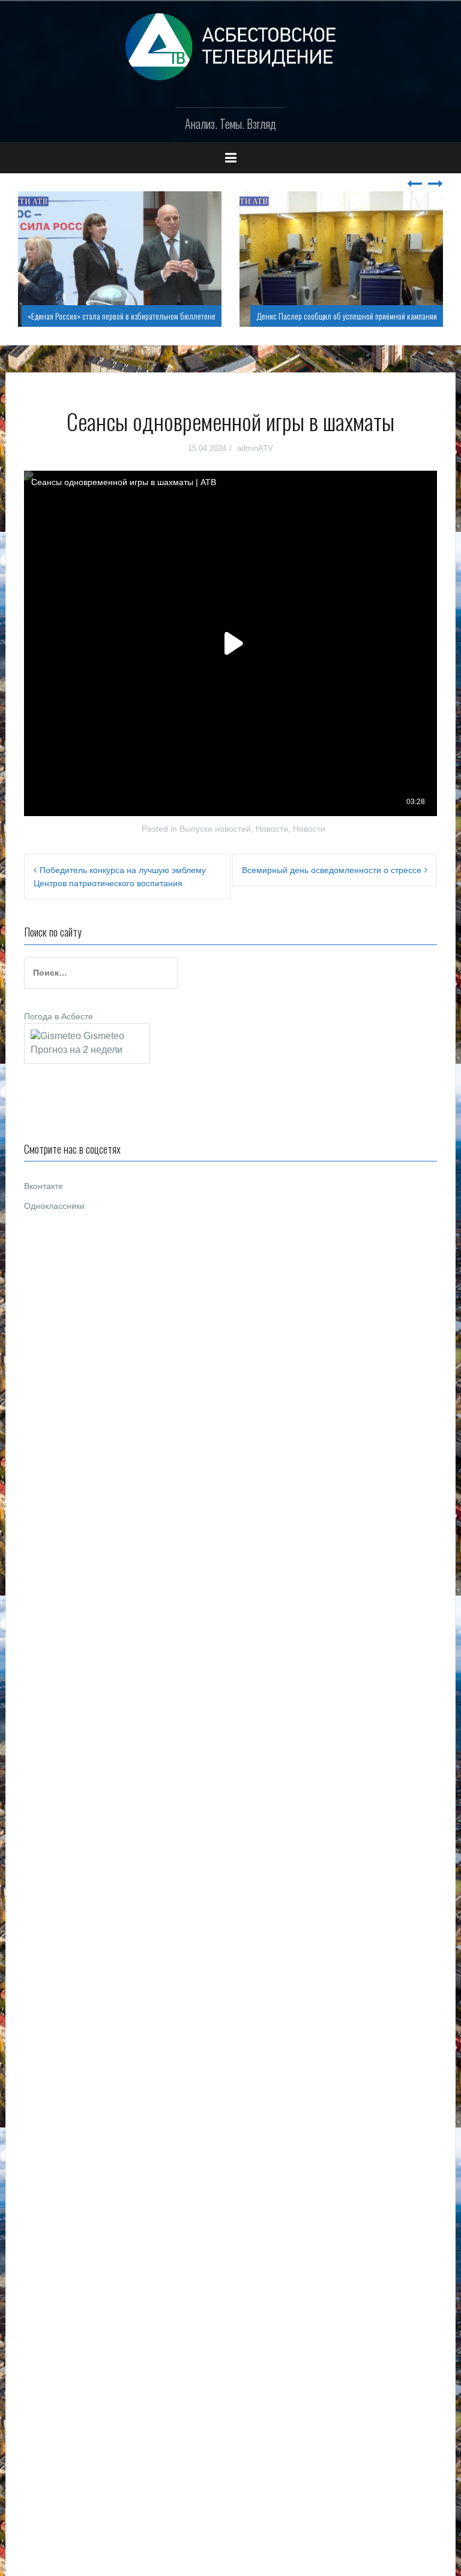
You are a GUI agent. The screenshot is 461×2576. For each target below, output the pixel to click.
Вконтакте (44, 1186)
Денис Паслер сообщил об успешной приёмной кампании (347, 316)
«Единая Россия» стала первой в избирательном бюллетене (122, 316)
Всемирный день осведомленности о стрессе (332, 870)
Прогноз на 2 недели (77, 1050)
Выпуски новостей (215, 829)
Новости (272, 829)
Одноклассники (54, 1206)
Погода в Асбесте (59, 1016)
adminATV (255, 448)
